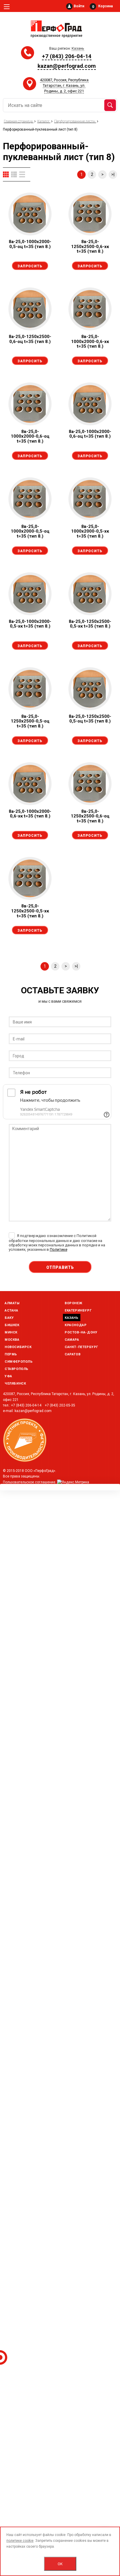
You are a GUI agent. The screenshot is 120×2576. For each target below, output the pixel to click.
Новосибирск (18, 1347)
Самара (72, 1340)
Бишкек (12, 1325)
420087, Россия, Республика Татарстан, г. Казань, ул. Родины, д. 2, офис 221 (64, 85)
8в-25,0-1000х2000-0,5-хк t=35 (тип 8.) (90, 531)
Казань (72, 1318)
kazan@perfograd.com (67, 66)
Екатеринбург (78, 1310)
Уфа (8, 1376)
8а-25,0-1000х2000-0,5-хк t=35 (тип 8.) (30, 624)
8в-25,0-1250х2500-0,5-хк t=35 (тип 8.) (30, 911)
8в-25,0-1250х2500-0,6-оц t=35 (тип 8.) (90, 816)
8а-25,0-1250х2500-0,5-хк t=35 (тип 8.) (90, 624)
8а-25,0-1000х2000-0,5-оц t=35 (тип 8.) (30, 244)
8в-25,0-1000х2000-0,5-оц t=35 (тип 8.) (30, 531)
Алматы (12, 1303)
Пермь (11, 1354)
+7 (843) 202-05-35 (60, 1405)
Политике (59, 1249)
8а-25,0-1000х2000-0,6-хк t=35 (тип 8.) (30, 814)
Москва (12, 1340)
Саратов (73, 1354)
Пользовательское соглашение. (30, 1482)
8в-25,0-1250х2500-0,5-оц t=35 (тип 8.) (30, 721)
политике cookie (20, 2541)
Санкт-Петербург (81, 1347)
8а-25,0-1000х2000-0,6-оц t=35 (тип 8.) (90, 434)
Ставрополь (17, 1369)
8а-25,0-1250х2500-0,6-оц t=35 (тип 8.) (30, 339)
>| (113, 174)
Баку (9, 1318)
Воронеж (73, 1303)
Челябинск (15, 1384)
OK (60, 2564)
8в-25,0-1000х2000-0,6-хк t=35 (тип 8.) (90, 341)
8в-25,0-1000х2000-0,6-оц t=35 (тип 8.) (30, 436)
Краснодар (76, 1325)
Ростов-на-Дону (81, 1332)
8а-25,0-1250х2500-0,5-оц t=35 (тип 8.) (90, 719)
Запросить (30, 266)
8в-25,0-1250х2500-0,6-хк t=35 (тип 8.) (90, 246)
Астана (12, 1310)
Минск (11, 1332)
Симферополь (19, 1362)
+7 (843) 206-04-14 (67, 56)
